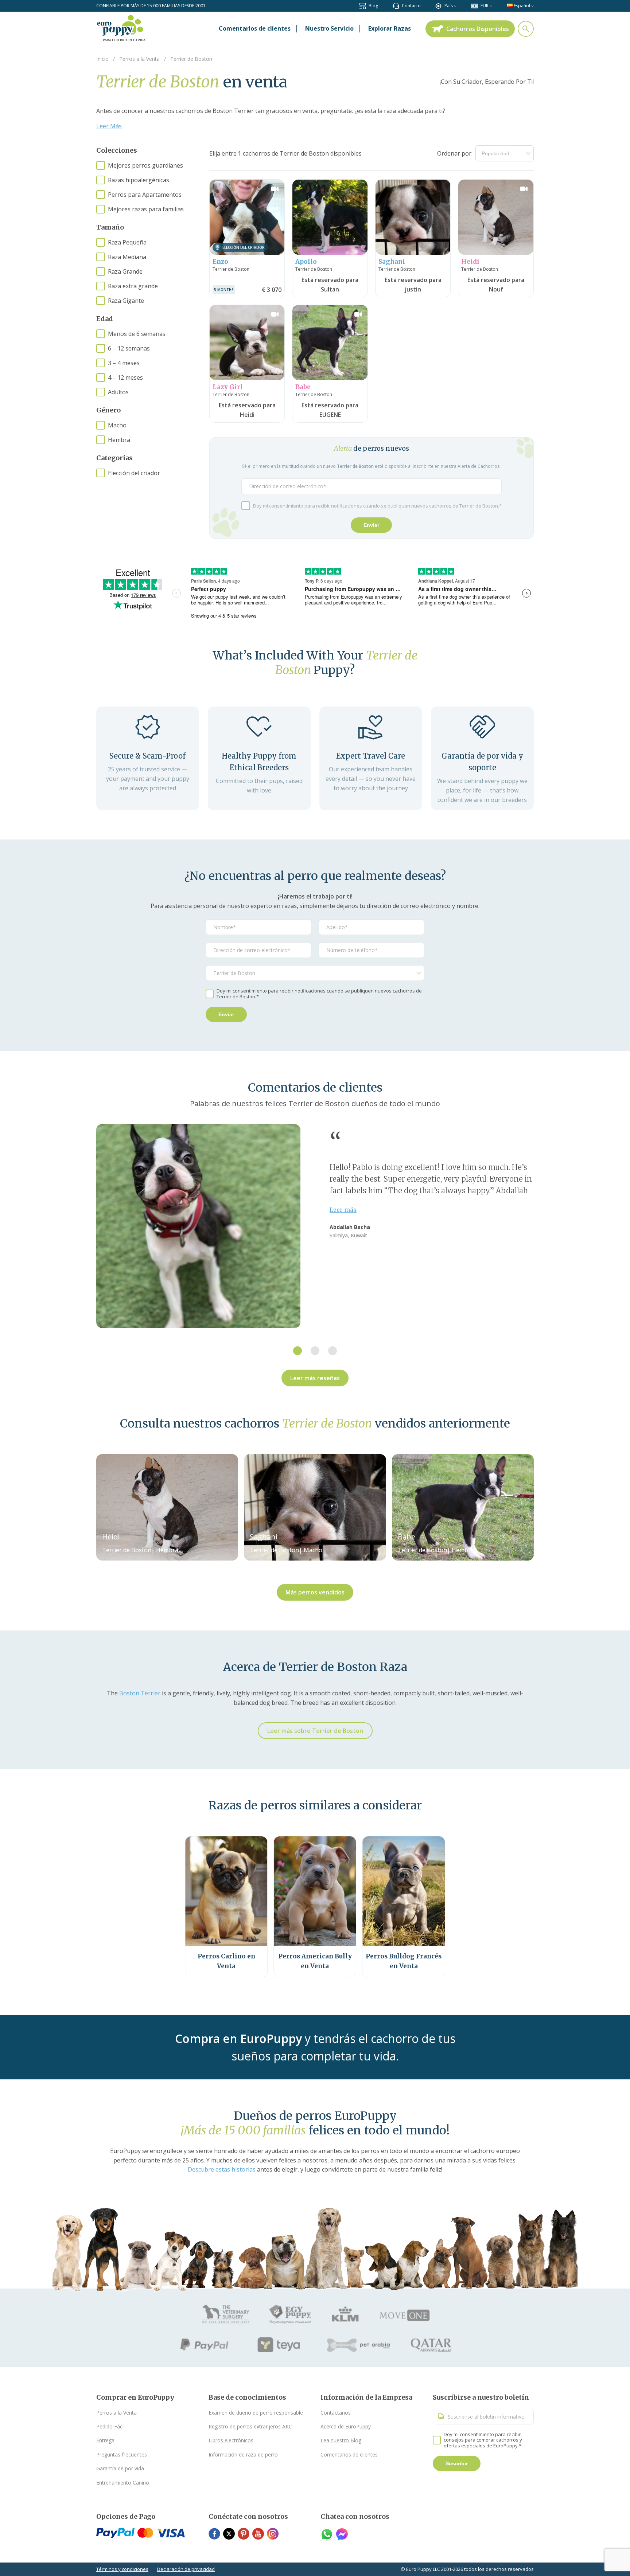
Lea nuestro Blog (341, 2440)
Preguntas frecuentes (122, 2454)
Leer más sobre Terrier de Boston (315, 1731)
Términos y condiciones (122, 2569)
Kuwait (359, 1235)
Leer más (343, 1210)
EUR (485, 6)
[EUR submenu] (491, 6)
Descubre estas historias (222, 2169)
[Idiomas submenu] (532, 6)
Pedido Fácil (110, 2426)
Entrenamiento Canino (123, 2483)
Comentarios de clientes (349, 2454)
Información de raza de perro (243, 2454)
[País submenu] (455, 6)
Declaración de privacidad (186, 2569)
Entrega (105, 2440)
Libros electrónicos (231, 2440)
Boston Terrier (140, 1693)
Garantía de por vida (120, 2468)
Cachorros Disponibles (478, 29)
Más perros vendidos (315, 1592)
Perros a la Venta (116, 2413)
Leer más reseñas (315, 1378)
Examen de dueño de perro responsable (256, 2413)
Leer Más (109, 126)
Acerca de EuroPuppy (346, 2426)
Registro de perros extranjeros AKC (250, 2426)
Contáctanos (336, 2413)
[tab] (297, 1351)
